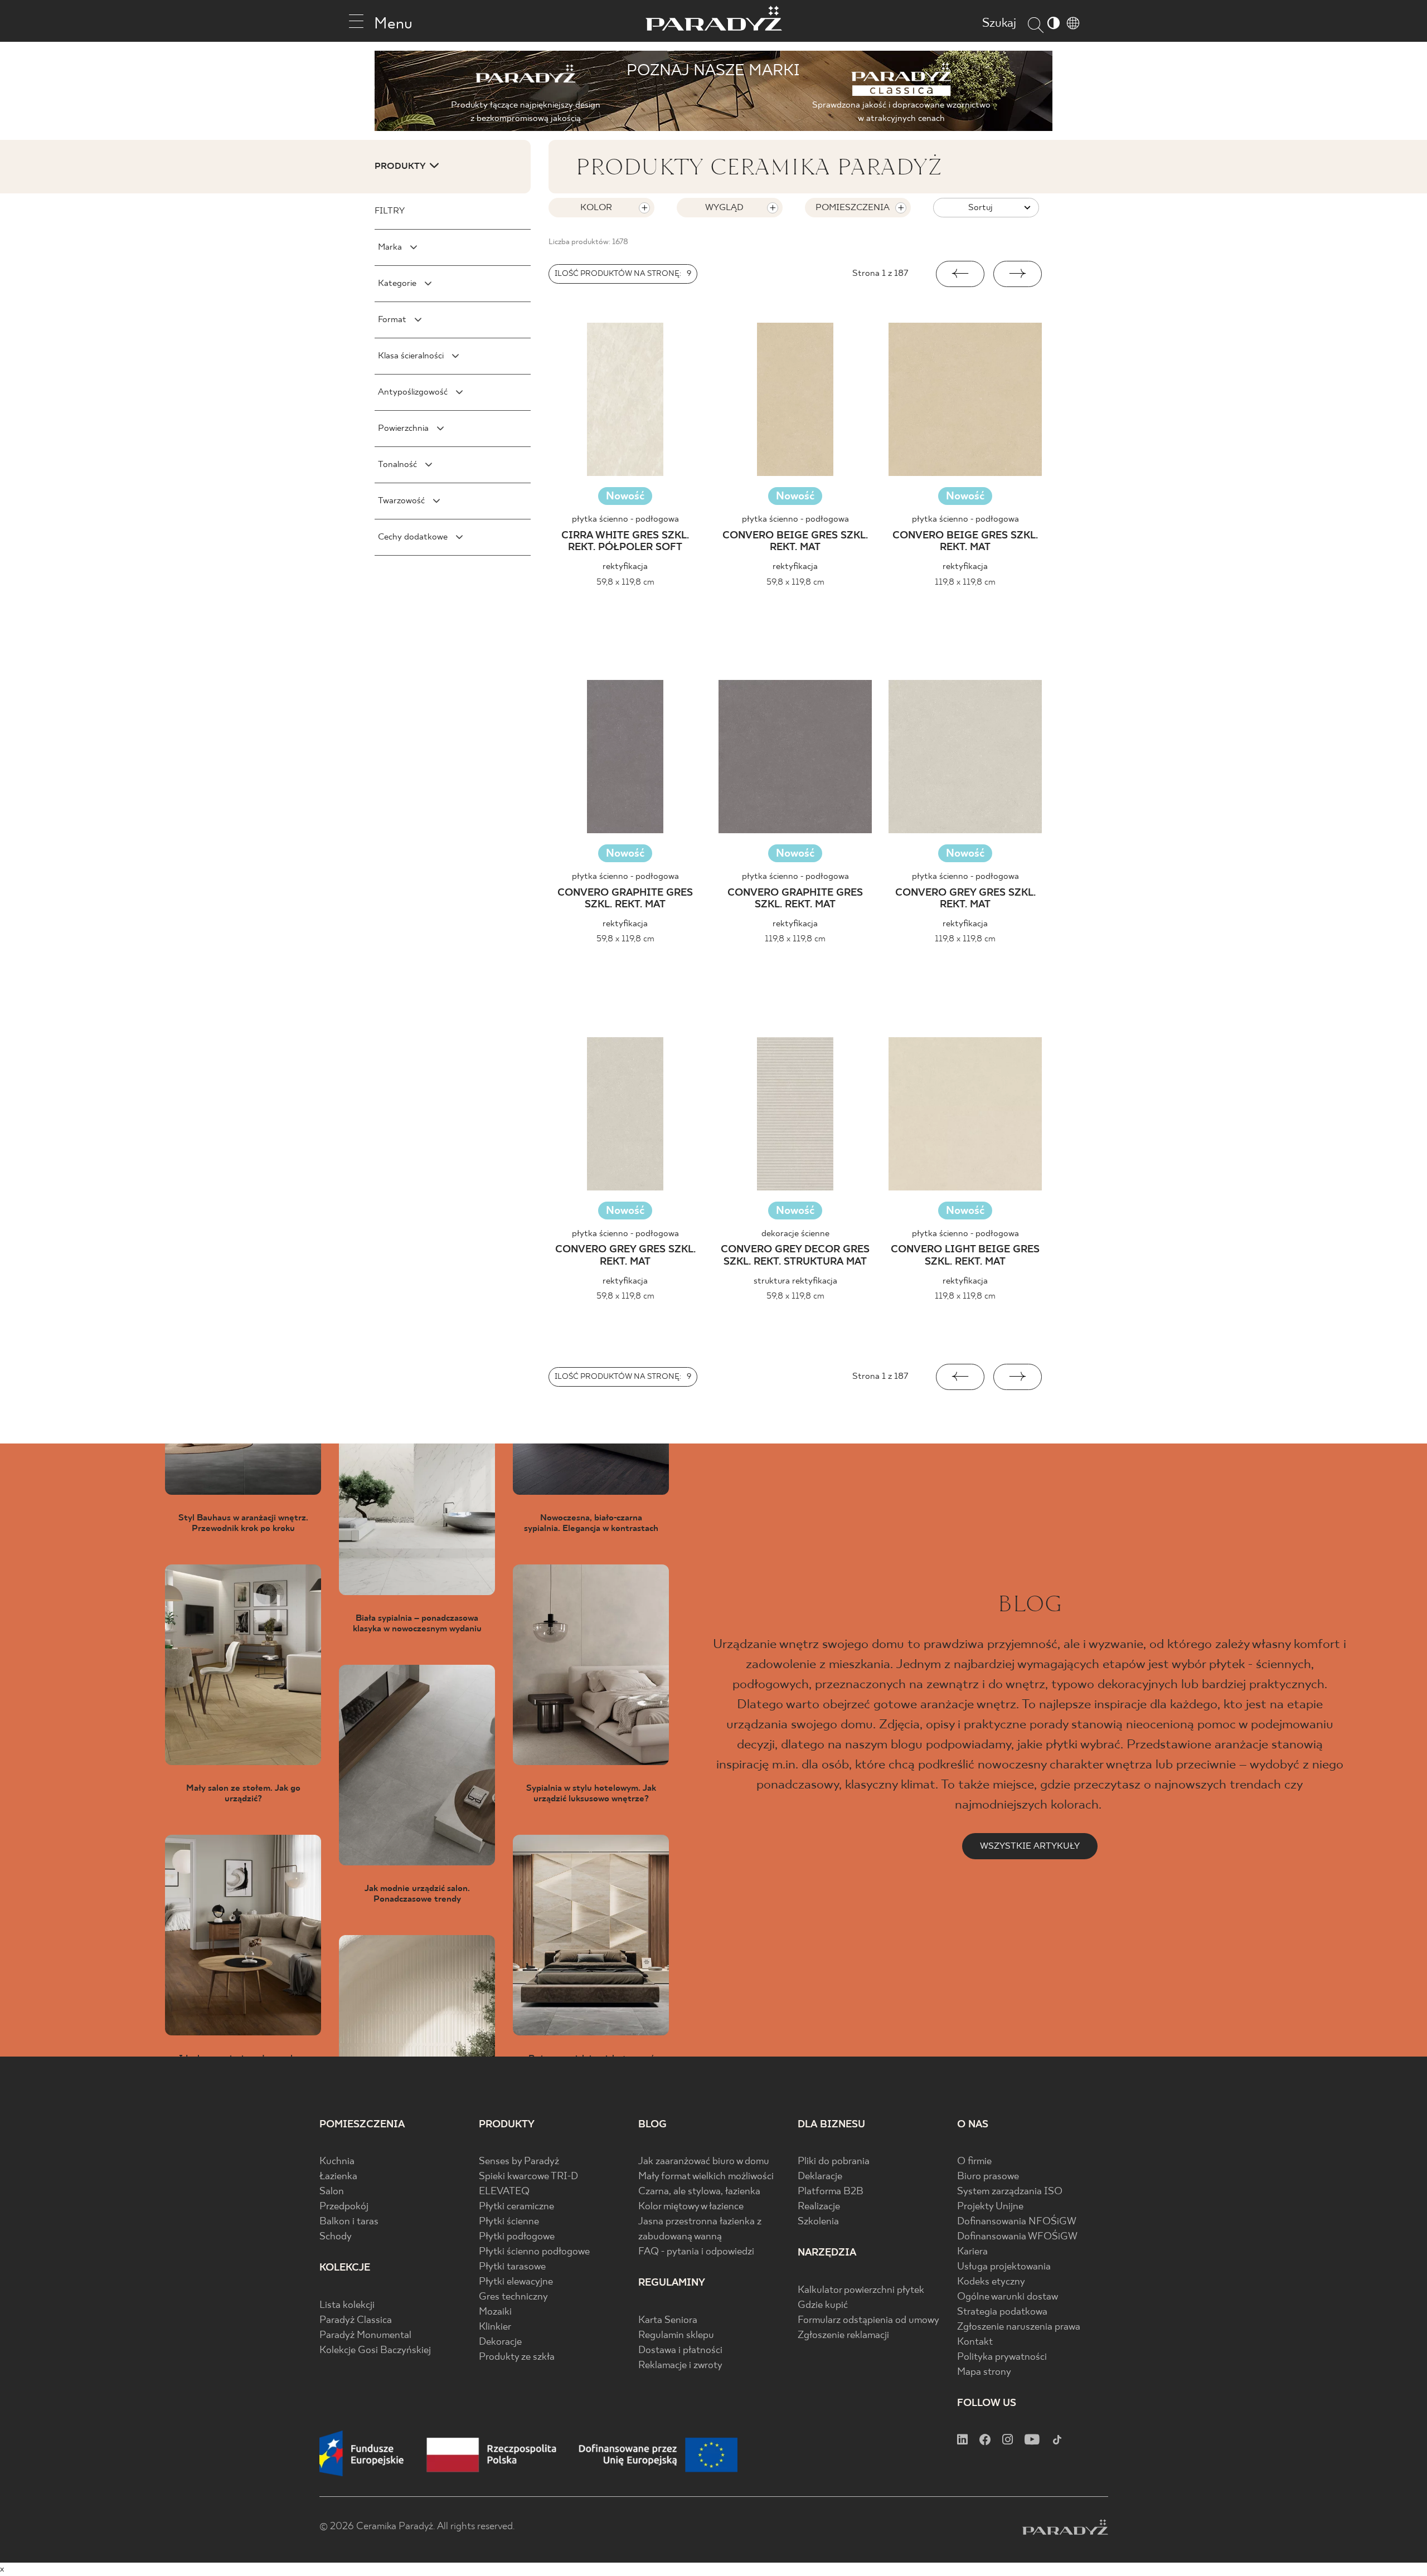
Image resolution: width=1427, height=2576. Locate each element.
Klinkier (495, 2327)
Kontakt (975, 2342)
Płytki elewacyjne (516, 2282)
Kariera (972, 2252)
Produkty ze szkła (517, 2357)
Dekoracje (500, 2342)
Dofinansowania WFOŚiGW (1017, 2237)
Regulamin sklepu (676, 2336)
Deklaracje (820, 2177)
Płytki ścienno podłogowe (534, 2252)
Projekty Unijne (990, 2207)
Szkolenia (818, 2222)
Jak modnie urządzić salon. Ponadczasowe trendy (417, 1894)
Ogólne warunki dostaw (1008, 2297)
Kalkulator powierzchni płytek (861, 2290)
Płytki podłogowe (517, 2237)
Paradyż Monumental (365, 2336)
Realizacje (819, 2207)
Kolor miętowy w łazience (691, 2207)
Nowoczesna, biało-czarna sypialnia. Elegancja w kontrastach (591, 1523)
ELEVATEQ (504, 2192)
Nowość (625, 496)
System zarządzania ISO (1010, 2192)
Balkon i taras (349, 2222)
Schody (336, 2237)
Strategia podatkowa (1002, 2312)
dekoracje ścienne (795, 1234)
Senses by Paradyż (519, 2162)
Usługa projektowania (1004, 2267)
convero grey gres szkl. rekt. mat (965, 899)
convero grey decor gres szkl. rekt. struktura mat (795, 1256)
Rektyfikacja (625, 567)
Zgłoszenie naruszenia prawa (1019, 2327)
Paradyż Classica (356, 2320)
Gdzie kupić (823, 2305)
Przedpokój (344, 2207)
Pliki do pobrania (834, 2162)
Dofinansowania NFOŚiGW (1017, 2222)
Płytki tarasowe (512, 2267)
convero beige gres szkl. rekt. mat (795, 542)
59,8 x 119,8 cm (625, 582)
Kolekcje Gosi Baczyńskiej (375, 2351)
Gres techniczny (513, 2297)
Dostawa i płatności (680, 2351)
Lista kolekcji (347, 2305)
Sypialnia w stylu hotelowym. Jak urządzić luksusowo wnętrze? (591, 1794)
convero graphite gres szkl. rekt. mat (625, 899)
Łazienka (338, 2177)
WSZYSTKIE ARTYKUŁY (1030, 1846)
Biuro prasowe (988, 2177)
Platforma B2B (831, 2192)
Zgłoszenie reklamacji (843, 2336)
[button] (960, 274)
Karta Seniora (668, 2320)
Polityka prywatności (1002, 2357)
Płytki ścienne (509, 2222)
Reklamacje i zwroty (680, 2366)
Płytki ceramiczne (516, 2207)
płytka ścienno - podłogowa (625, 519)
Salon (332, 2192)
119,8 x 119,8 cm (965, 582)
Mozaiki (495, 2312)
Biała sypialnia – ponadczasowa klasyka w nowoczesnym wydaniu (417, 1624)
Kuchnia (337, 2162)
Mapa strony (984, 2372)
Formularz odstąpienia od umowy (868, 2320)
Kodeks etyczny (991, 2282)
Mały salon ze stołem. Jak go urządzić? (243, 1794)
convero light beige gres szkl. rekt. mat (965, 1256)
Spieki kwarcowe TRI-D (528, 2177)
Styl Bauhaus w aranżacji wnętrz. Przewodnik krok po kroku (243, 1523)
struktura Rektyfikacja (795, 1281)
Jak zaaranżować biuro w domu (704, 2162)
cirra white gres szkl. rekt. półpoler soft (625, 542)
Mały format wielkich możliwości (706, 2177)
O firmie (974, 2162)
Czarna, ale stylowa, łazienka (699, 2192)
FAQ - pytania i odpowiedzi (696, 2252)
